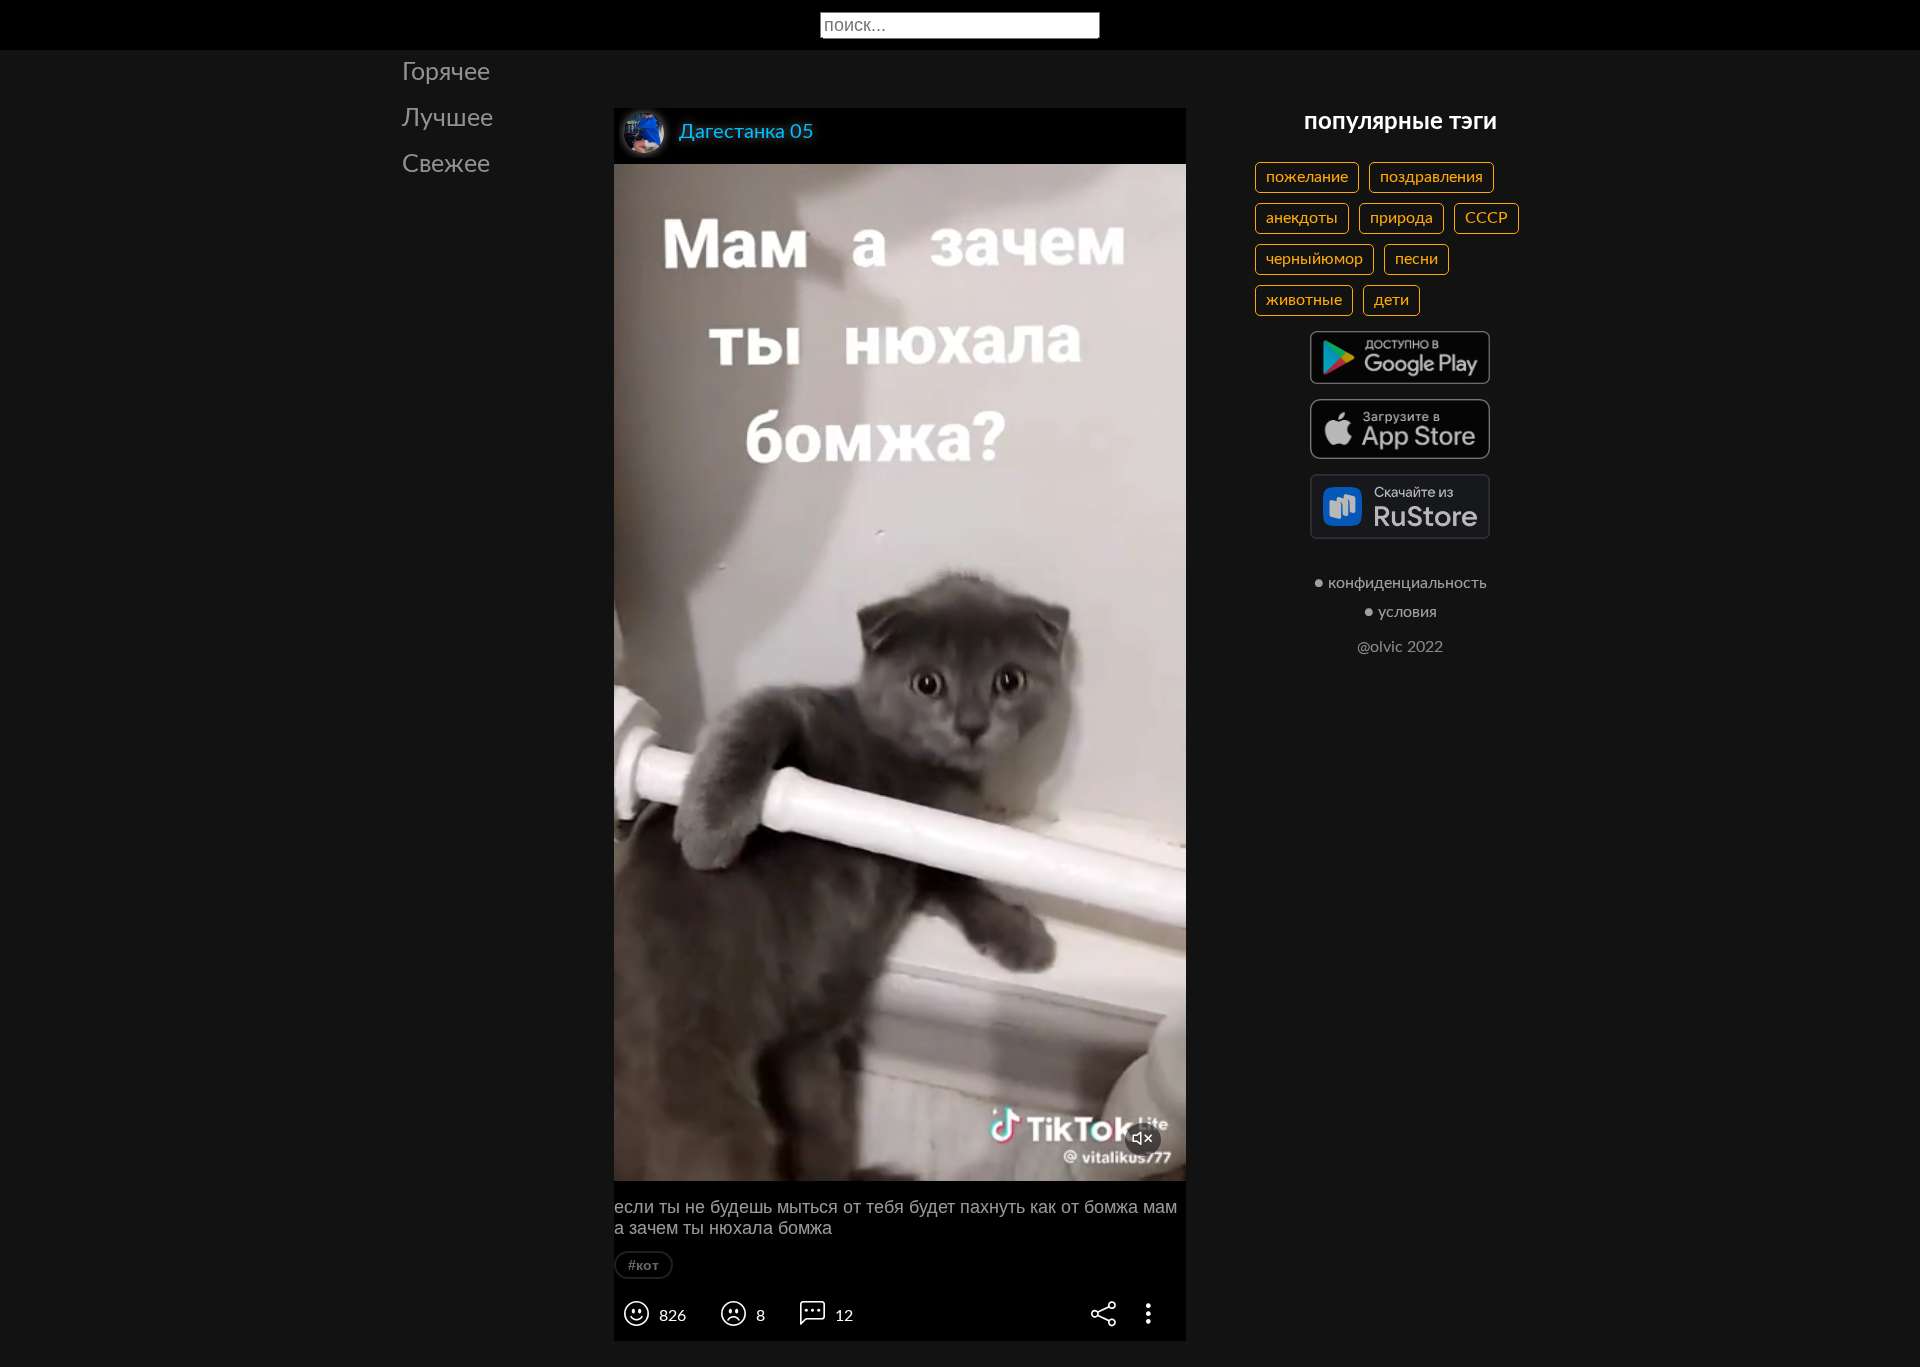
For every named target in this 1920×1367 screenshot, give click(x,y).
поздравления (1431, 177)
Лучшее (447, 118)
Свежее (446, 164)
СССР (1486, 218)
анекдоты (1302, 218)
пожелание (1307, 177)
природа (1401, 218)
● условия (1400, 612)
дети (1391, 300)
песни (1416, 259)
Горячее (446, 72)
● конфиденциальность (1400, 583)
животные (1304, 300)
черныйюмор (1314, 259)
